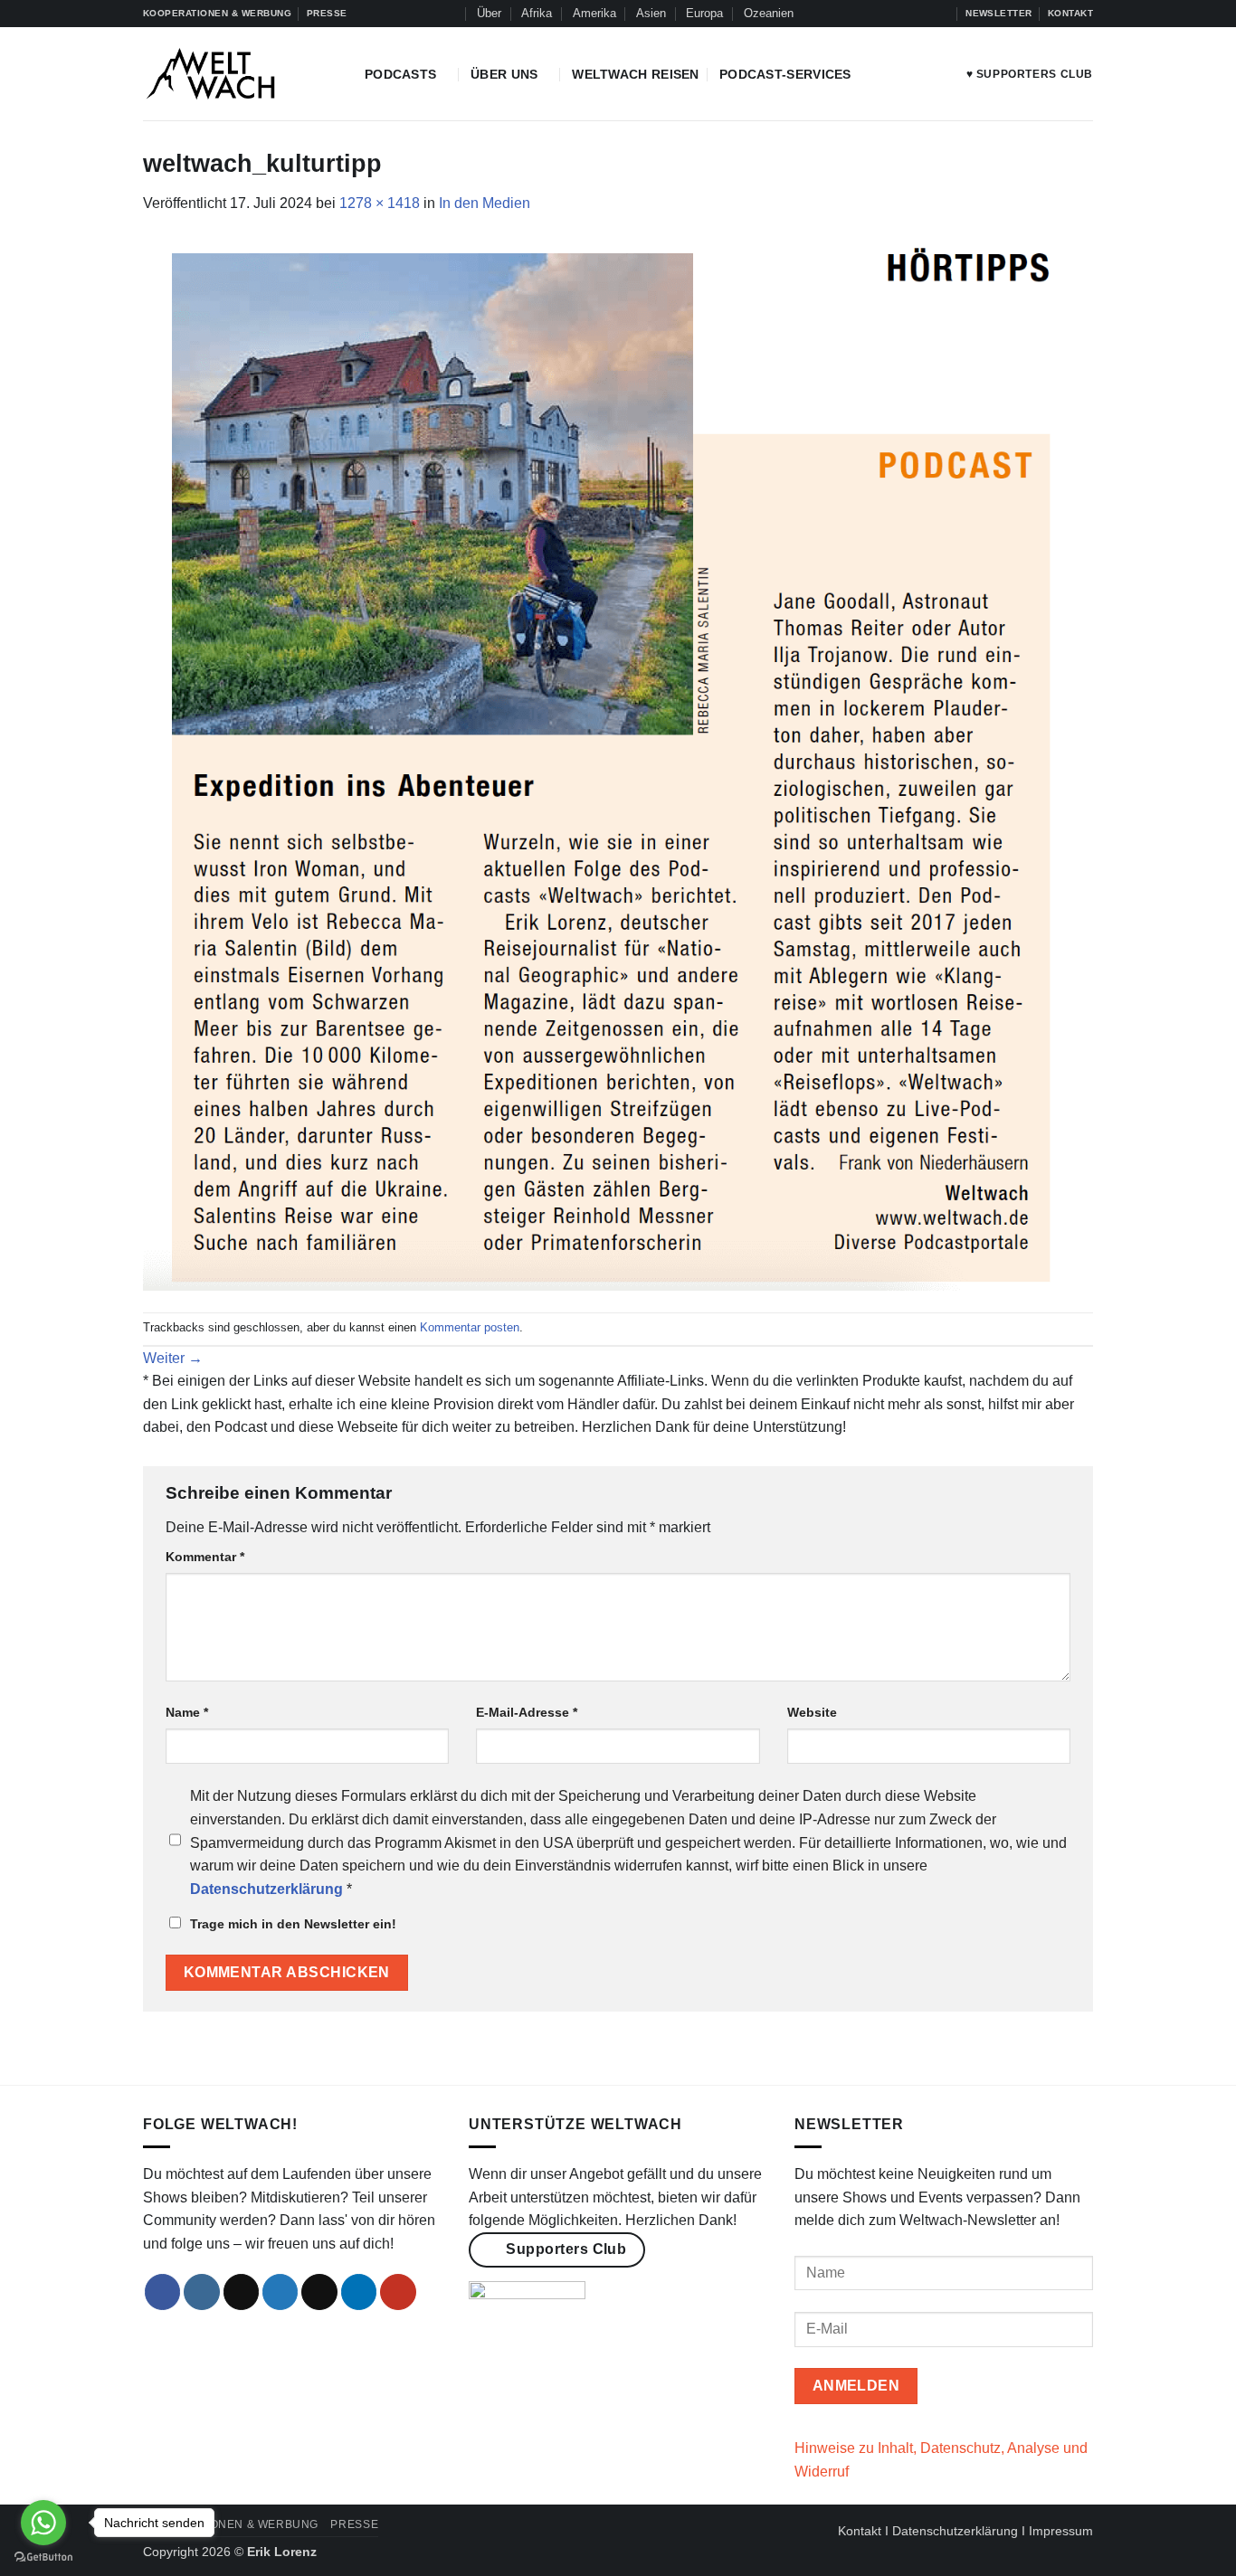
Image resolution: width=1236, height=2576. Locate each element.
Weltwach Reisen (635, 74)
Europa (704, 13)
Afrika (537, 13)
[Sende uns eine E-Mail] (319, 2292)
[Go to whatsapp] (43, 2523)
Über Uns (504, 74)
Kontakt (860, 2531)
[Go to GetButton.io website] (43, 2557)
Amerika (594, 13)
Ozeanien (769, 13)
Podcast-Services (785, 74)
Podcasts (400, 74)
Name (187, 1712)
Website (812, 1712)
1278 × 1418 (380, 203)
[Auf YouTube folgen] (942, 14)
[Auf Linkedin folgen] (924, 14)
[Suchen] (449, 14)
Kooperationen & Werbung (231, 2524)
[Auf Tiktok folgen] (889, 14)
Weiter (173, 1358)
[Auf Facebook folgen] (855, 14)
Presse (354, 2524)
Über (489, 13)
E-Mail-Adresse (527, 1712)
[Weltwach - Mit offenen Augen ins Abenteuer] (240, 74)
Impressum (1061, 2531)
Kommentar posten (470, 1327)
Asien (651, 13)
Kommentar (205, 1557)
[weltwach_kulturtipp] (618, 763)
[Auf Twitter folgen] (907, 14)
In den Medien (485, 203)
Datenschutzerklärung (955, 2531)
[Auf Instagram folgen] (872, 14)
